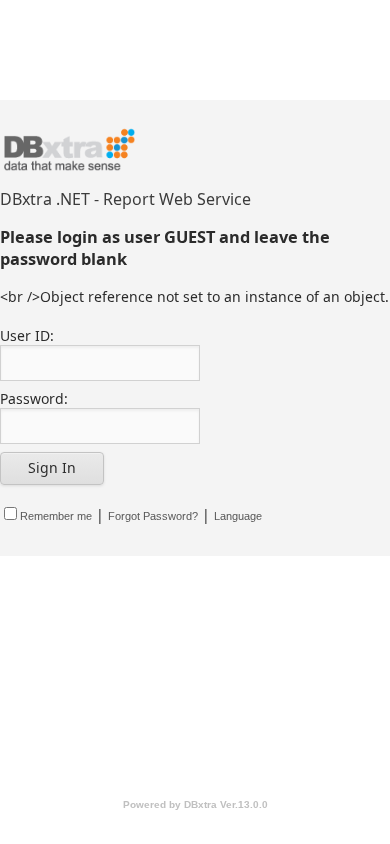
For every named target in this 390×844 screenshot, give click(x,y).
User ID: (27, 335)
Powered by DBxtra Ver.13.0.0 (195, 804)
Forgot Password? (153, 516)
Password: (34, 398)
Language (238, 516)
